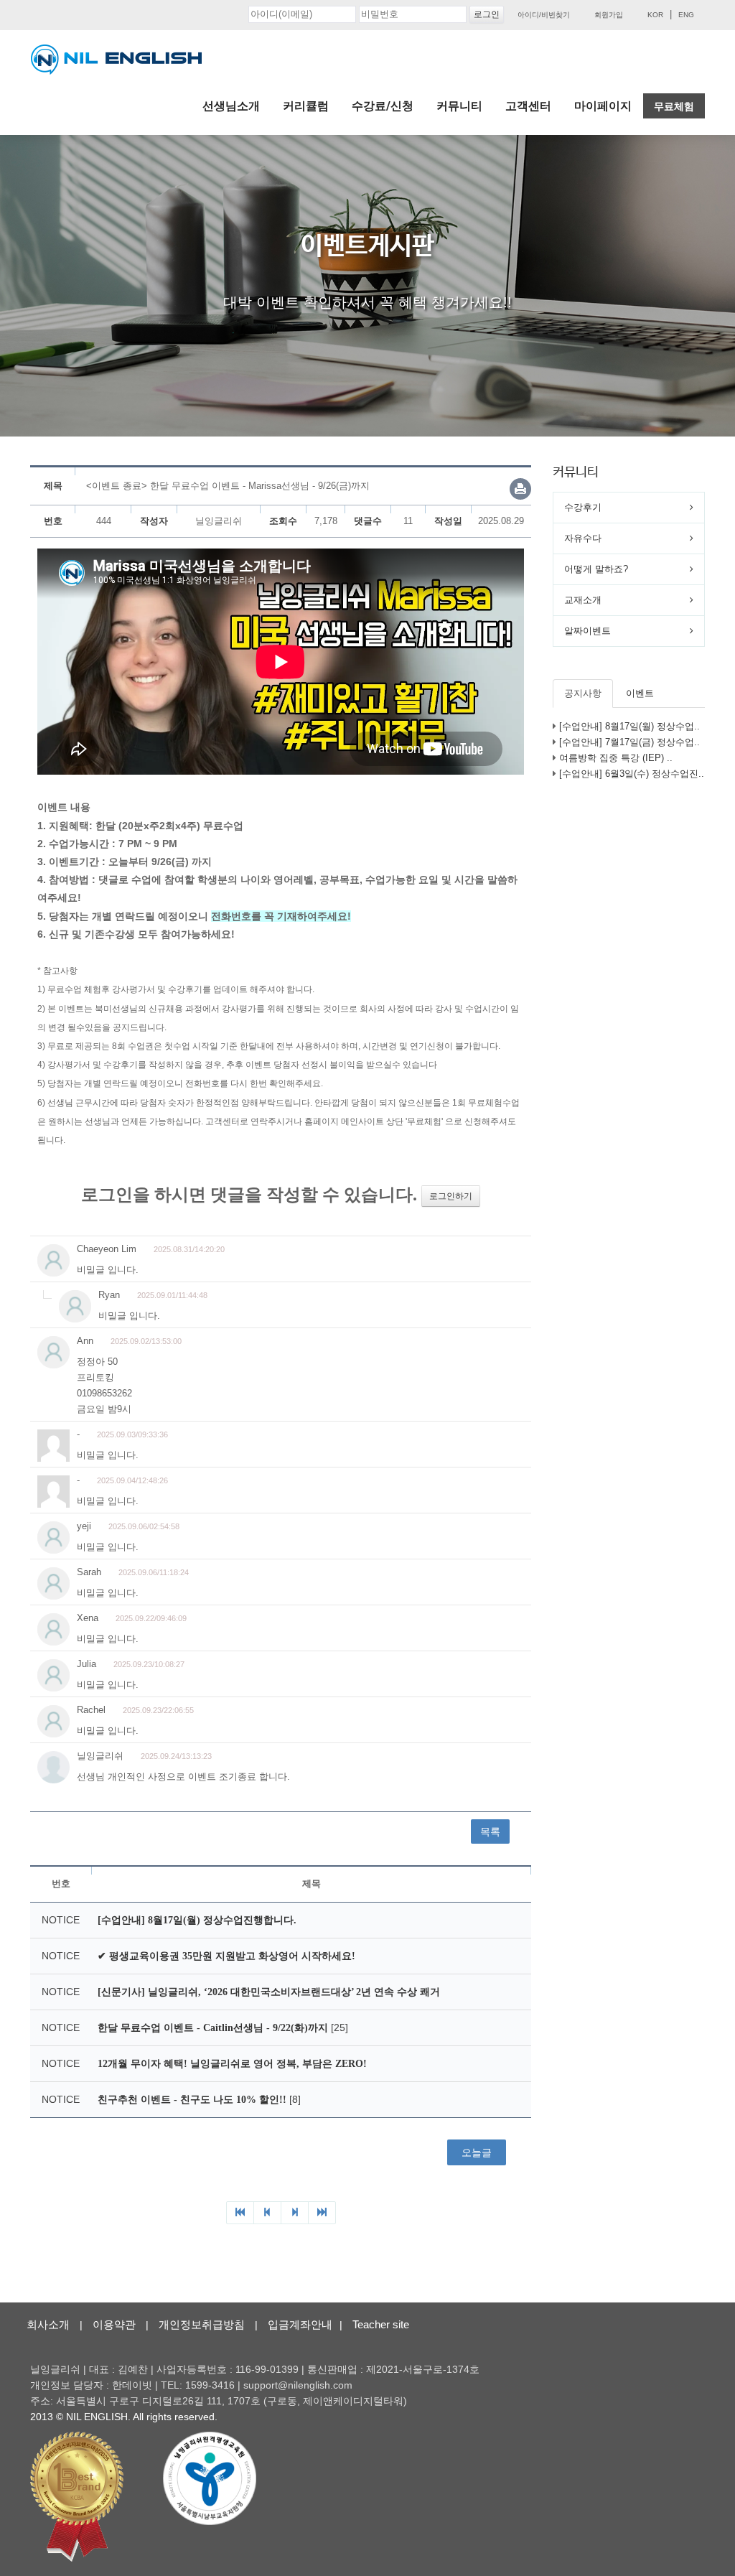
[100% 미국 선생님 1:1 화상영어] (116, 60)
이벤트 (640, 693)
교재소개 (583, 600)
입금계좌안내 (300, 2324)
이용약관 (114, 2324)
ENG (686, 15)
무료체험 (674, 106)
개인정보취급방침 (202, 2324)
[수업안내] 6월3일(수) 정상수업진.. (632, 774)
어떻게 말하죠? (596, 569)
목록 (490, 1831)
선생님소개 (231, 106)
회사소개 (48, 2324)
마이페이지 (603, 106)
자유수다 (583, 538)
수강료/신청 (383, 106)
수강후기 (583, 507)
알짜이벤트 (587, 631)
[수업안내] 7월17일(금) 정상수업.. (629, 742)
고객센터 (528, 106)
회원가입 (609, 15)
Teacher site (381, 2324)
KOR (655, 15)
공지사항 (583, 693)
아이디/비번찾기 (544, 15)
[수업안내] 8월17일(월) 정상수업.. (629, 726)
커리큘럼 (306, 106)
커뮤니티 (459, 106)
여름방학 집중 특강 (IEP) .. (616, 758)
